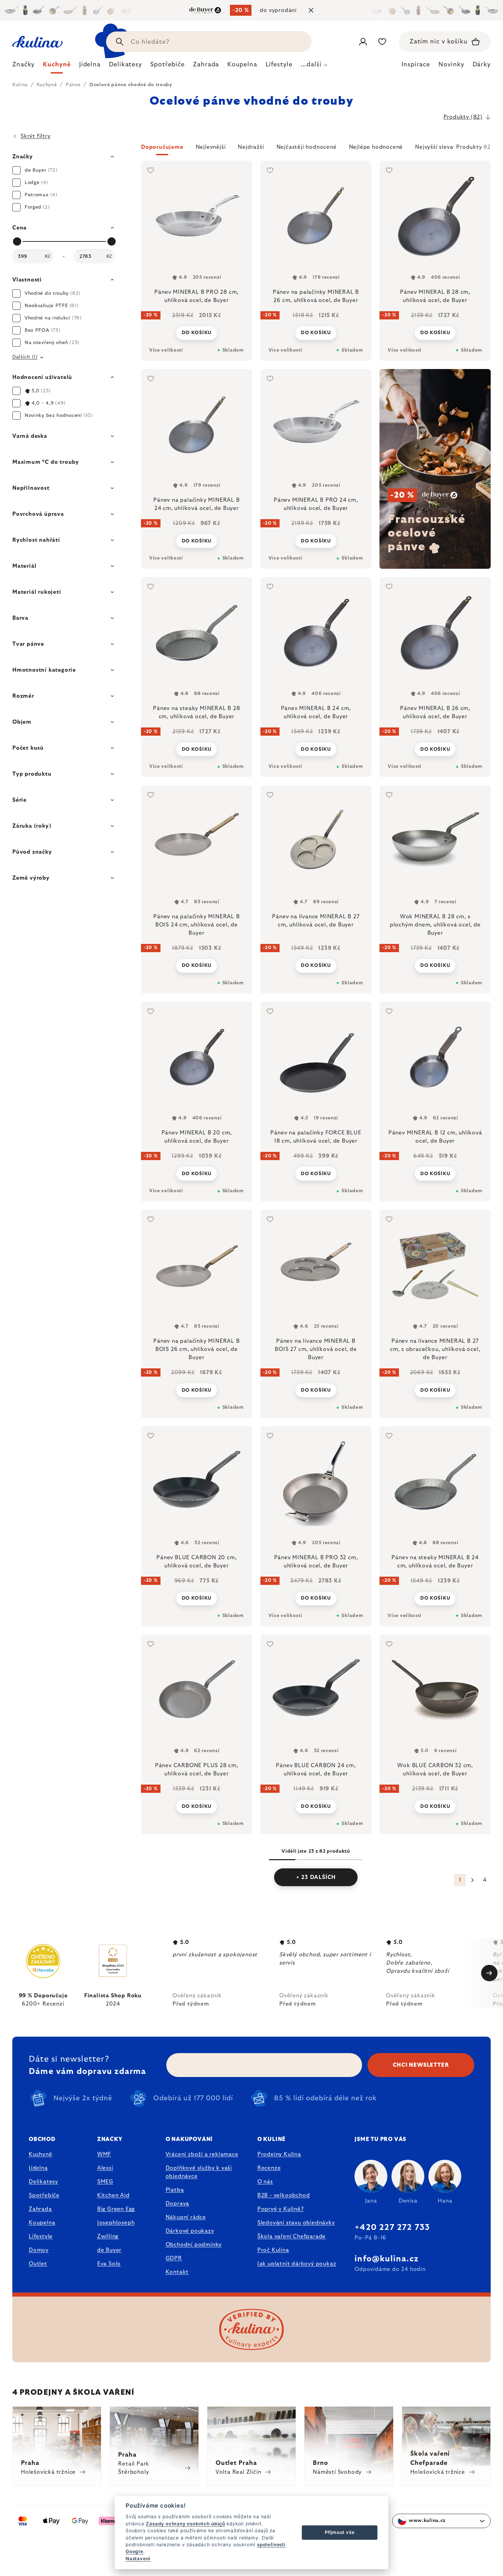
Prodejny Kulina (279, 2154)
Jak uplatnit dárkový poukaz (297, 2264)
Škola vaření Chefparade (292, 2236)
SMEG (105, 2182)
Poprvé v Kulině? (281, 2209)
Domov (39, 2250)
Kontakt (177, 2272)
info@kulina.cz (386, 2259)
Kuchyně (41, 2154)
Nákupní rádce (186, 2217)
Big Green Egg (116, 2209)
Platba (175, 2190)
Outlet (38, 2264)
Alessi (105, 2168)
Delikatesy (43, 2182)
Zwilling (108, 2236)
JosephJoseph (116, 2223)
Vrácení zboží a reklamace (202, 2154)
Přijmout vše (340, 2532)
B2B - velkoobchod (284, 2195)
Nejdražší (251, 147)
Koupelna (42, 2223)
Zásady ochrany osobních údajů (185, 2524)
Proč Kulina (273, 2250)
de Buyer (109, 2250)
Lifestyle (41, 2236)
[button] (316, 149)
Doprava (178, 2204)
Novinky (451, 65)
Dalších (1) (25, 357)
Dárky (482, 65)
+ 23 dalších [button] (316, 1877)
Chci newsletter (421, 2065)
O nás (265, 2182)
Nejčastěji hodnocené (307, 147)
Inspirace (416, 65)
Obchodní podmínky (194, 2245)
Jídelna (38, 2168)
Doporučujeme (162, 147)
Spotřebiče (44, 2195)
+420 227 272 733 (392, 2227)
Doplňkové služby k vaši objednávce (199, 2172)
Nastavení (138, 2559)
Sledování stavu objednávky (296, 2223)
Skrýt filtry (36, 136)
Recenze (269, 2168)
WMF (104, 2154)
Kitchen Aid (113, 2195)
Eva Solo (109, 2264)
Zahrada (40, 2209)
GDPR (174, 2258)
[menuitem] (23, 66)
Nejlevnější (211, 147)
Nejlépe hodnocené (376, 147)
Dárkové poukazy (190, 2231)
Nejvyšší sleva (434, 147)
